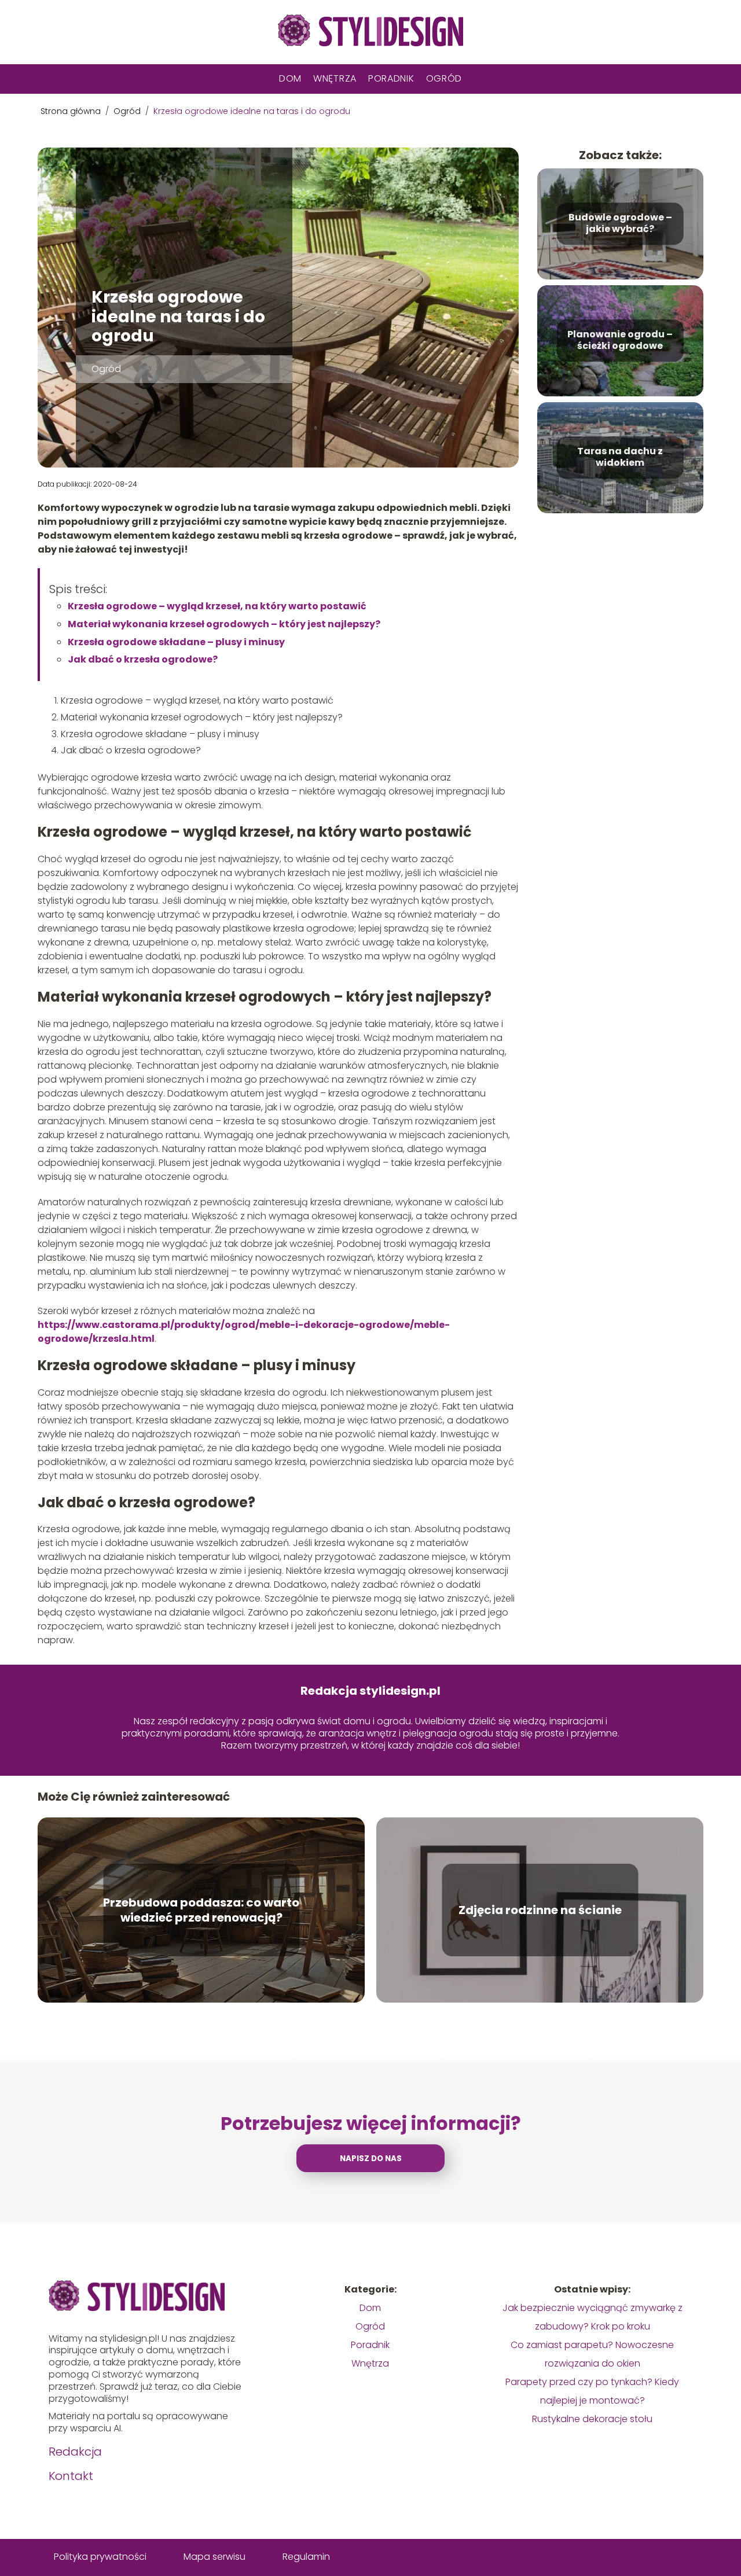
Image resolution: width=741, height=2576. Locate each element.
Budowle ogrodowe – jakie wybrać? (620, 224)
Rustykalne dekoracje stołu (592, 2419)
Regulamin (306, 2557)
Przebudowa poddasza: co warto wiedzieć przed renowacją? (201, 1910)
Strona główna (72, 111)
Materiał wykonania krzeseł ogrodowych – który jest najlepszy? (224, 624)
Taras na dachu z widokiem (620, 458)
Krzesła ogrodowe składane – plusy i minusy (176, 642)
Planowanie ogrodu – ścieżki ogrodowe (620, 341)
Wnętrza (335, 78)
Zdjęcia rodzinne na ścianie (540, 1910)
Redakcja (75, 2452)
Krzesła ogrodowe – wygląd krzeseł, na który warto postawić (217, 606)
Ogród (444, 78)
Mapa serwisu (214, 2557)
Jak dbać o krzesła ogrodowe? (143, 659)
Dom (290, 78)
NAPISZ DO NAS (371, 2159)
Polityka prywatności (100, 2557)
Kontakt (71, 2476)
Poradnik (391, 78)
